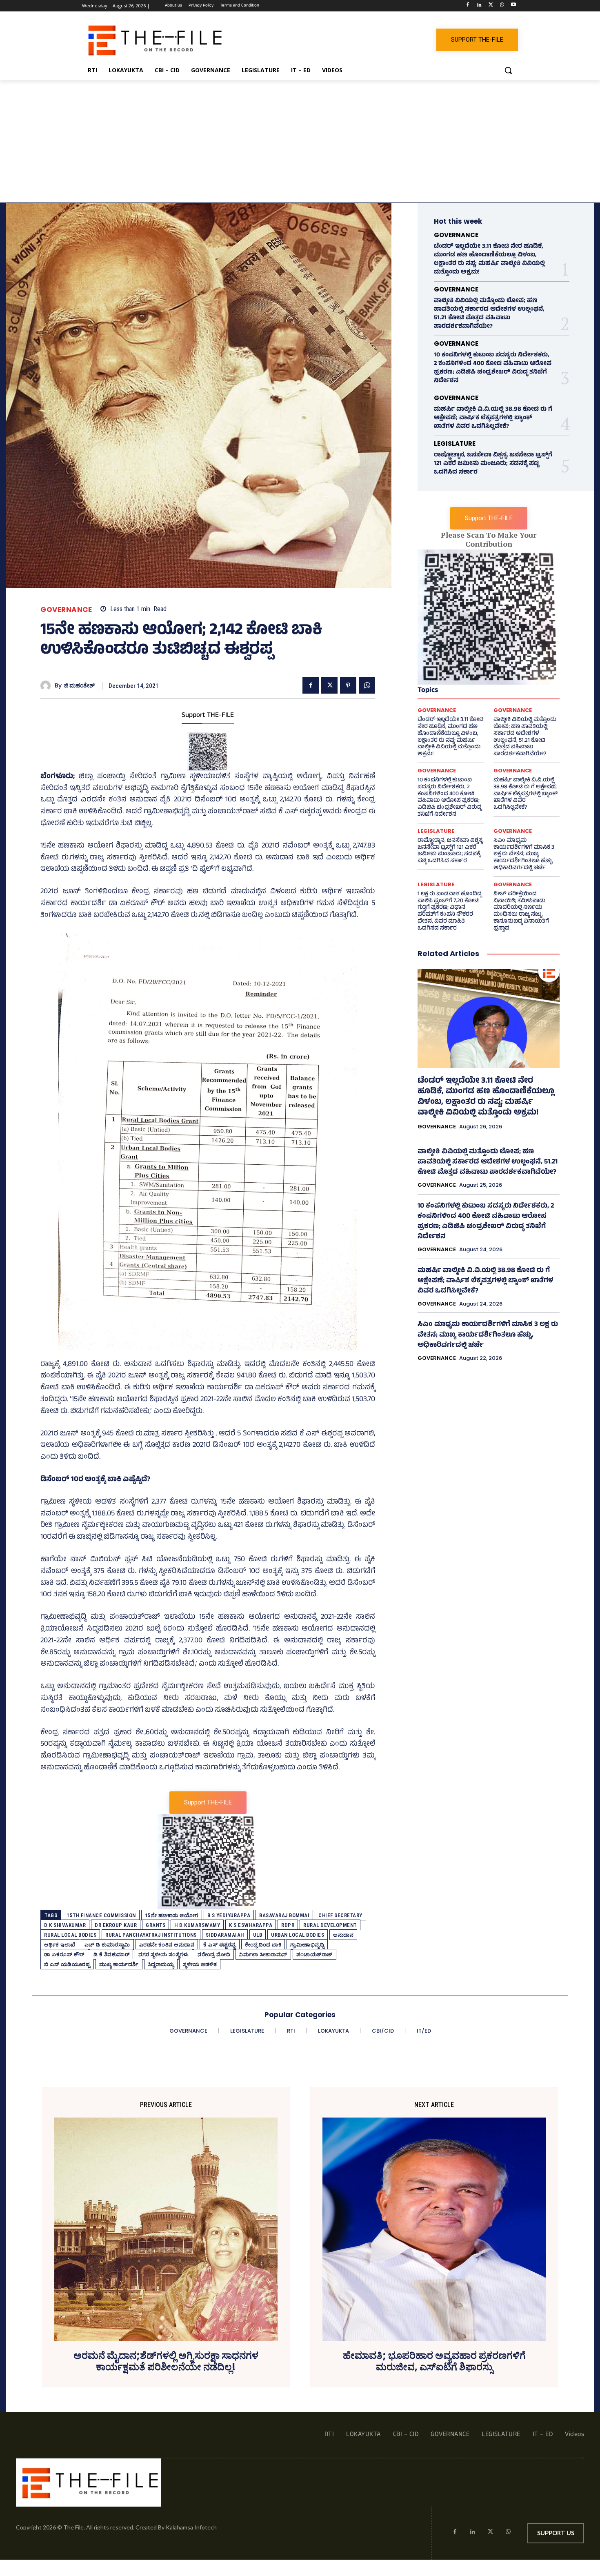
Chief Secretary (340, 1915)
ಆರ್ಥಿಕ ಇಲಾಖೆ (60, 1945)
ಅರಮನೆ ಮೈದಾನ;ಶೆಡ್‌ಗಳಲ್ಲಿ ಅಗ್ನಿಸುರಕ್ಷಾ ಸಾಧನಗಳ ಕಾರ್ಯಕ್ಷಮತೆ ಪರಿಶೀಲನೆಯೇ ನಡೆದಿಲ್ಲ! (166, 2362)
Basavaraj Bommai (284, 1915)
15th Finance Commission (101, 1915)
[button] (508, 70)
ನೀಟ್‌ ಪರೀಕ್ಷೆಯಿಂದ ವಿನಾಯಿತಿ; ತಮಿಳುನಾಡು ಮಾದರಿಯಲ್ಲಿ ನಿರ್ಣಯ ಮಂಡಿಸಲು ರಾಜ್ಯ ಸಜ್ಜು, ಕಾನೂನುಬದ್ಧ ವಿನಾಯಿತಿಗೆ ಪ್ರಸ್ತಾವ (521, 911)
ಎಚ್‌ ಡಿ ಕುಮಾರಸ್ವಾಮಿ (107, 1945)
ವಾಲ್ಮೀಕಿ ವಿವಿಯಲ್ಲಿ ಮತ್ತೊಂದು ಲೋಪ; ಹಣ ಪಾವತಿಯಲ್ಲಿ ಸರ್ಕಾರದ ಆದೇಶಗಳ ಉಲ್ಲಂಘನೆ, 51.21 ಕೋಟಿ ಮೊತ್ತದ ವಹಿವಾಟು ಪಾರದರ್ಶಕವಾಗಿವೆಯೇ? (489, 314)
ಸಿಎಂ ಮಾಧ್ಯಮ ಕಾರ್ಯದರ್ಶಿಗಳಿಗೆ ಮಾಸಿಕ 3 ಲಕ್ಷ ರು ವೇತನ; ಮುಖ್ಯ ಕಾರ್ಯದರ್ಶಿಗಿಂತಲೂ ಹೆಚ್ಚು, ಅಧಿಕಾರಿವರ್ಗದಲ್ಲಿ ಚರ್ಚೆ (524, 854)
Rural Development (330, 1925)
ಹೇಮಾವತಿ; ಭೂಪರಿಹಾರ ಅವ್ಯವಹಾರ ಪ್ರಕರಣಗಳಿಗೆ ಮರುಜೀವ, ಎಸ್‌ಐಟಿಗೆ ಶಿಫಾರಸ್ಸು (434, 2362)
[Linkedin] (479, 6)
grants (156, 1925)
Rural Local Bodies (70, 1935)
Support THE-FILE (208, 716)
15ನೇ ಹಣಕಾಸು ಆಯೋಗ (172, 1915)
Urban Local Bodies (298, 1935)
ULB (258, 1935)
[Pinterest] (348, 685)
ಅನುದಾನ (343, 1935)
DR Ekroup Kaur (116, 1925)
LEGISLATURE (455, 444)
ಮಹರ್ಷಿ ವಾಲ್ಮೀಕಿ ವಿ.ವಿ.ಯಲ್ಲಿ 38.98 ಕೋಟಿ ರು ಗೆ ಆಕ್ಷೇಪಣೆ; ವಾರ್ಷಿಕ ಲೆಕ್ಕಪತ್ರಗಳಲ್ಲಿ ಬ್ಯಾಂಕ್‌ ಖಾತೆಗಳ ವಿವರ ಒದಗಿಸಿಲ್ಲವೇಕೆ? (493, 418)
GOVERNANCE (66, 610)
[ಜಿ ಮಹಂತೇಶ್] (48, 686)
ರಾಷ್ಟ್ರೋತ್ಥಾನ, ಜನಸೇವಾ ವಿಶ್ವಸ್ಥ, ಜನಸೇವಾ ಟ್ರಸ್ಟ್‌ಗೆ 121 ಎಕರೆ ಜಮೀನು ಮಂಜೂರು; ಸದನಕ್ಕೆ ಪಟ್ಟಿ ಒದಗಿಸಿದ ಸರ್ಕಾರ (493, 464)
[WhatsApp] (502, 6)
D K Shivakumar (65, 1925)
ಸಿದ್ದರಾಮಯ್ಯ (161, 1964)
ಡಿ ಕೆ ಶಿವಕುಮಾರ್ (112, 1954)
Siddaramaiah (225, 1935)
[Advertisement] (300, 141)
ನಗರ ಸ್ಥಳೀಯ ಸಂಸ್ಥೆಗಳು (163, 1954)
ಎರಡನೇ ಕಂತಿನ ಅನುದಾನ (167, 1945)
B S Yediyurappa (229, 1915)
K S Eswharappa (251, 1925)
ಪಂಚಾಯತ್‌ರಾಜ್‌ (314, 1954)
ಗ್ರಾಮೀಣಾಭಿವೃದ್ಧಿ (307, 1945)
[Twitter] (491, 6)
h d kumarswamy (197, 1925)
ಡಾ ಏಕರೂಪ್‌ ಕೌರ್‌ (64, 1954)
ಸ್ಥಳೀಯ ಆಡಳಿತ (200, 1964)
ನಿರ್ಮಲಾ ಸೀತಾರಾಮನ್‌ (263, 1954)
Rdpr (288, 1925)
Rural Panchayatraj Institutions (151, 1935)
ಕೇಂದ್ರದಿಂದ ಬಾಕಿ (263, 1945)
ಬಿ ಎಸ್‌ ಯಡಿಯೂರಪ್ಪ (67, 1964)
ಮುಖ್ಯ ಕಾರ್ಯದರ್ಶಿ (119, 1964)
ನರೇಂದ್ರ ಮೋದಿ (214, 1954)
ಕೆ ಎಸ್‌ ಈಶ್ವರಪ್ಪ (220, 1945)
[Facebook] (468, 6)
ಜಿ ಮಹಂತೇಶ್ (79, 686)
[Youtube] (513, 6)
